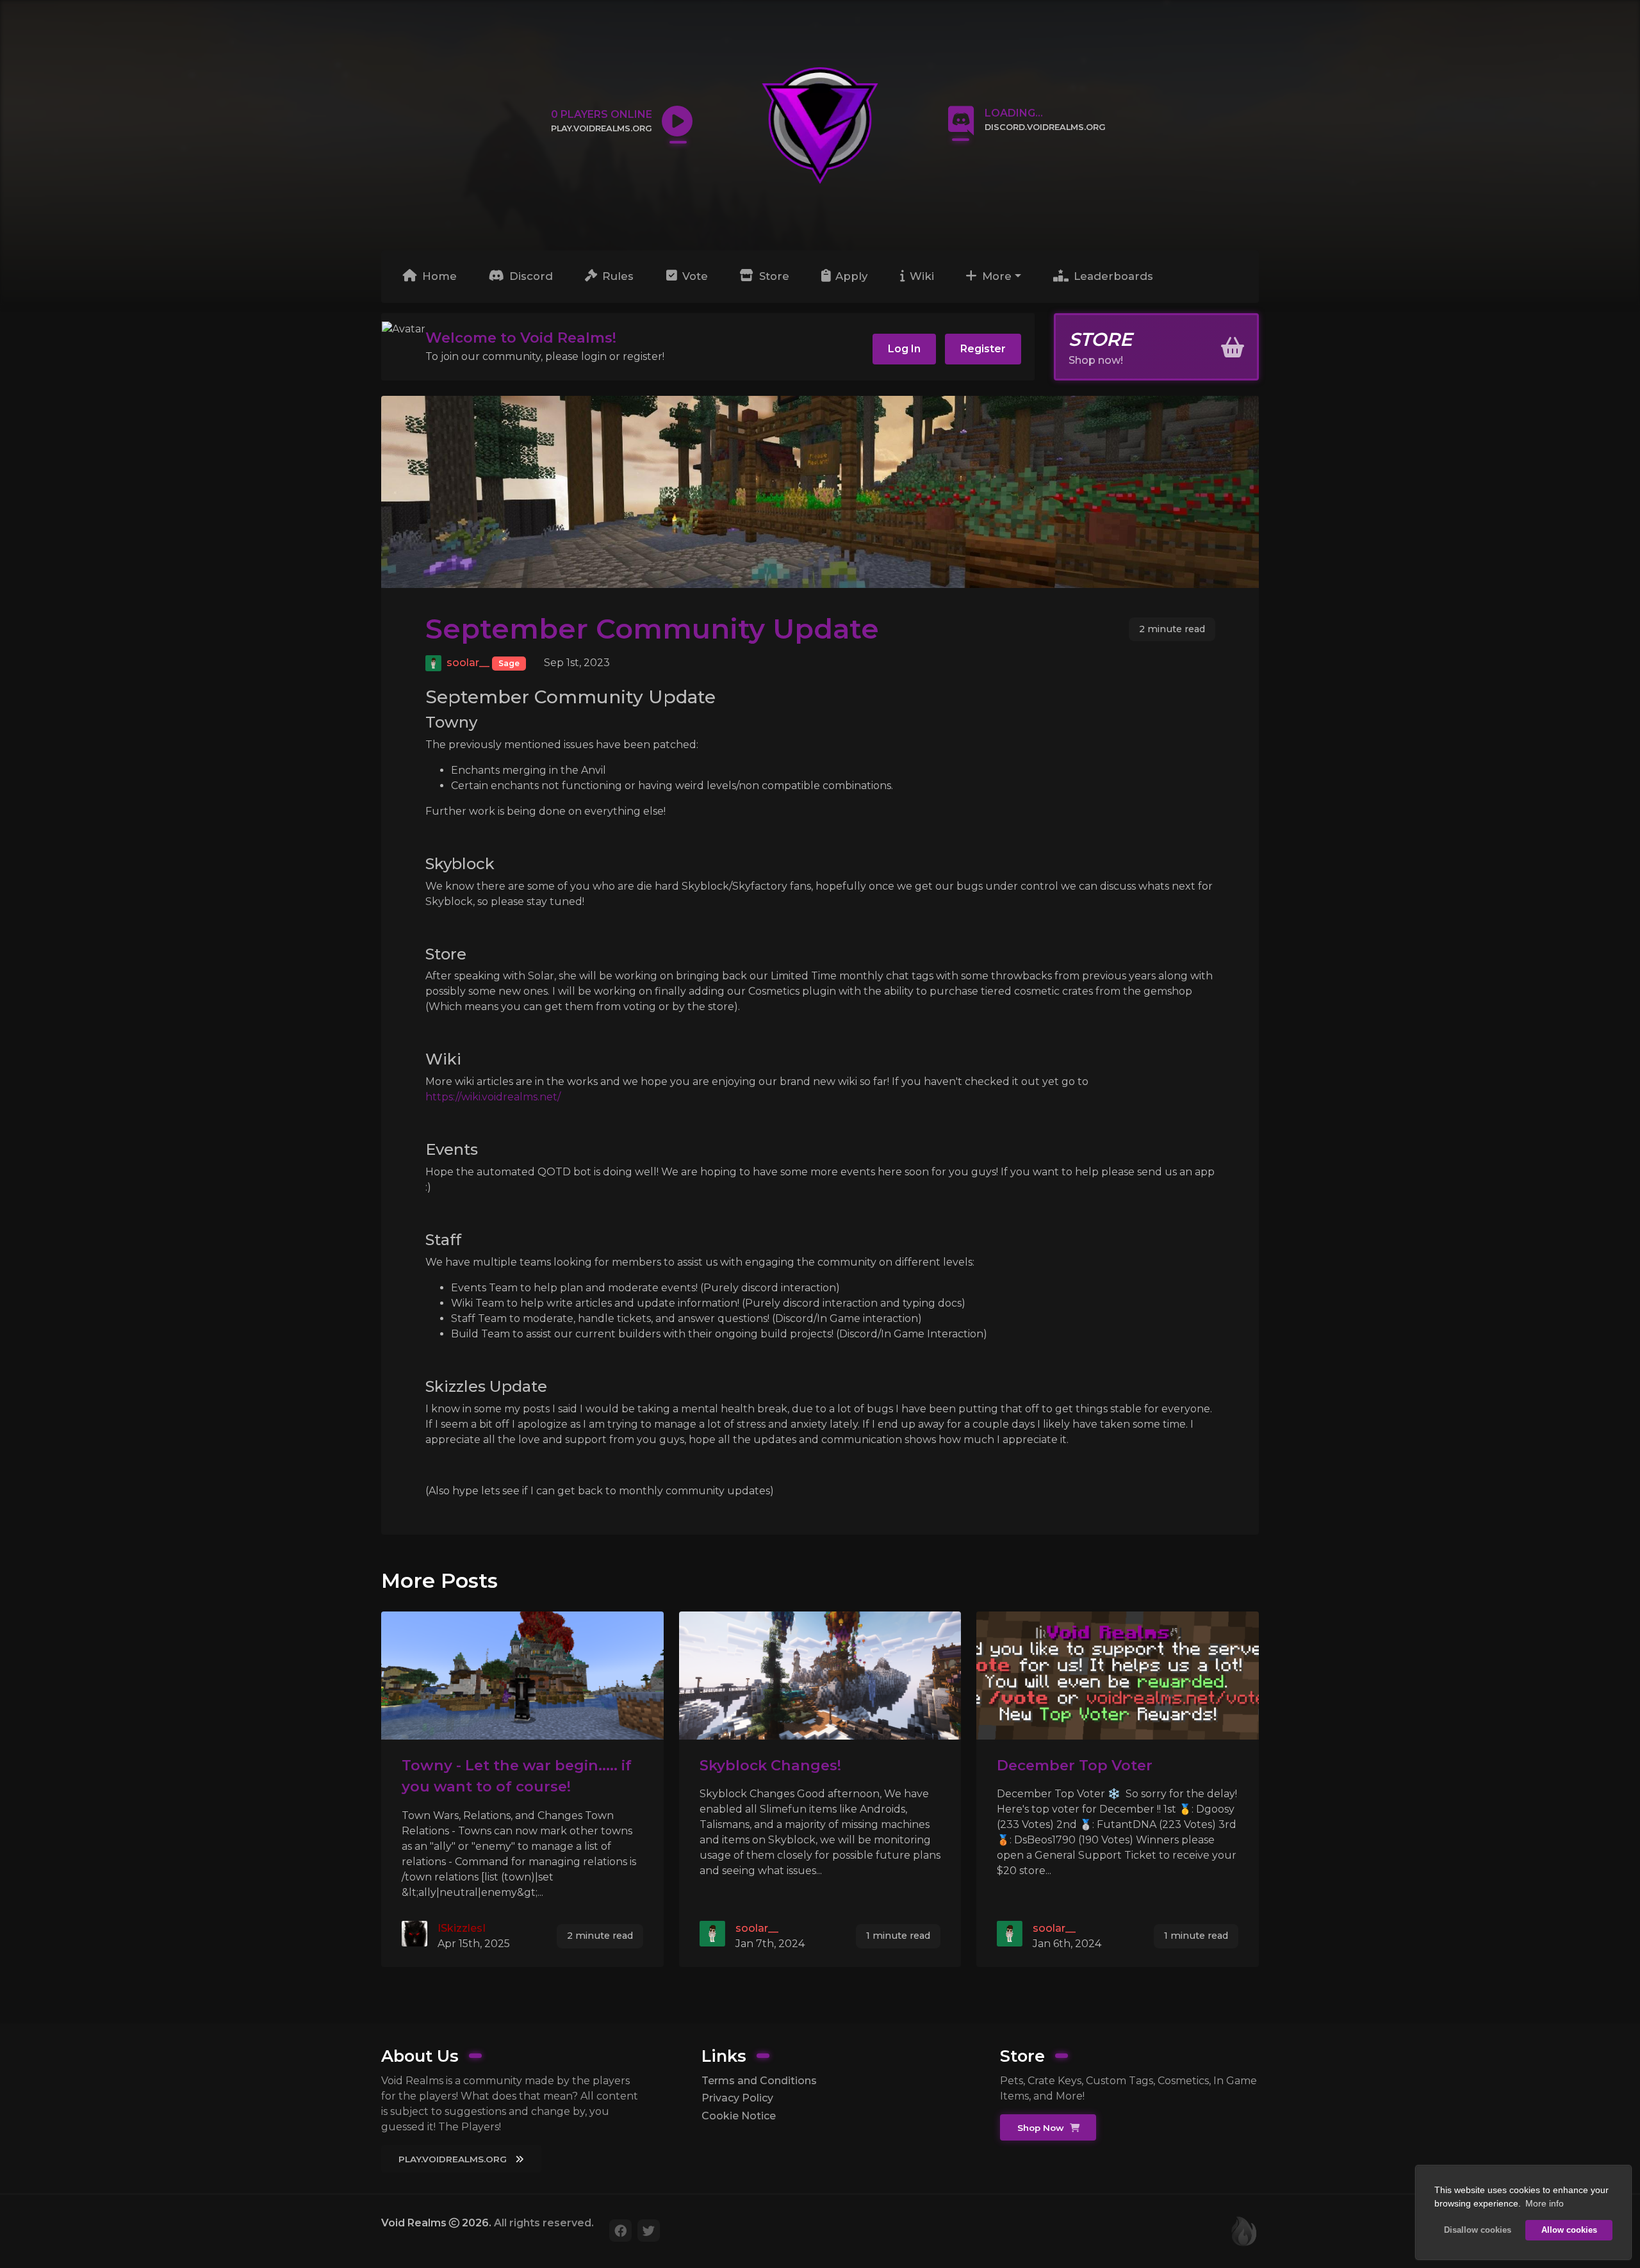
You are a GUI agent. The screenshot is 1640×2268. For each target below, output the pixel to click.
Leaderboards (1112, 276)
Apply (850, 276)
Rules (616, 276)
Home (438, 276)
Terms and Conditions (759, 2081)
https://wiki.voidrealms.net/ (493, 1097)
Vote (693, 276)
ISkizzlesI (462, 1928)
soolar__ (468, 663)
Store (773, 276)
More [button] (995, 276)
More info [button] (1545, 2203)
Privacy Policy (737, 2098)
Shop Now (1042, 2128)
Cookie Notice (739, 2116)
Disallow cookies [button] (1478, 2230)
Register (983, 349)
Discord (529, 276)
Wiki (920, 276)
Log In (904, 349)
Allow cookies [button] (1569, 2230)
